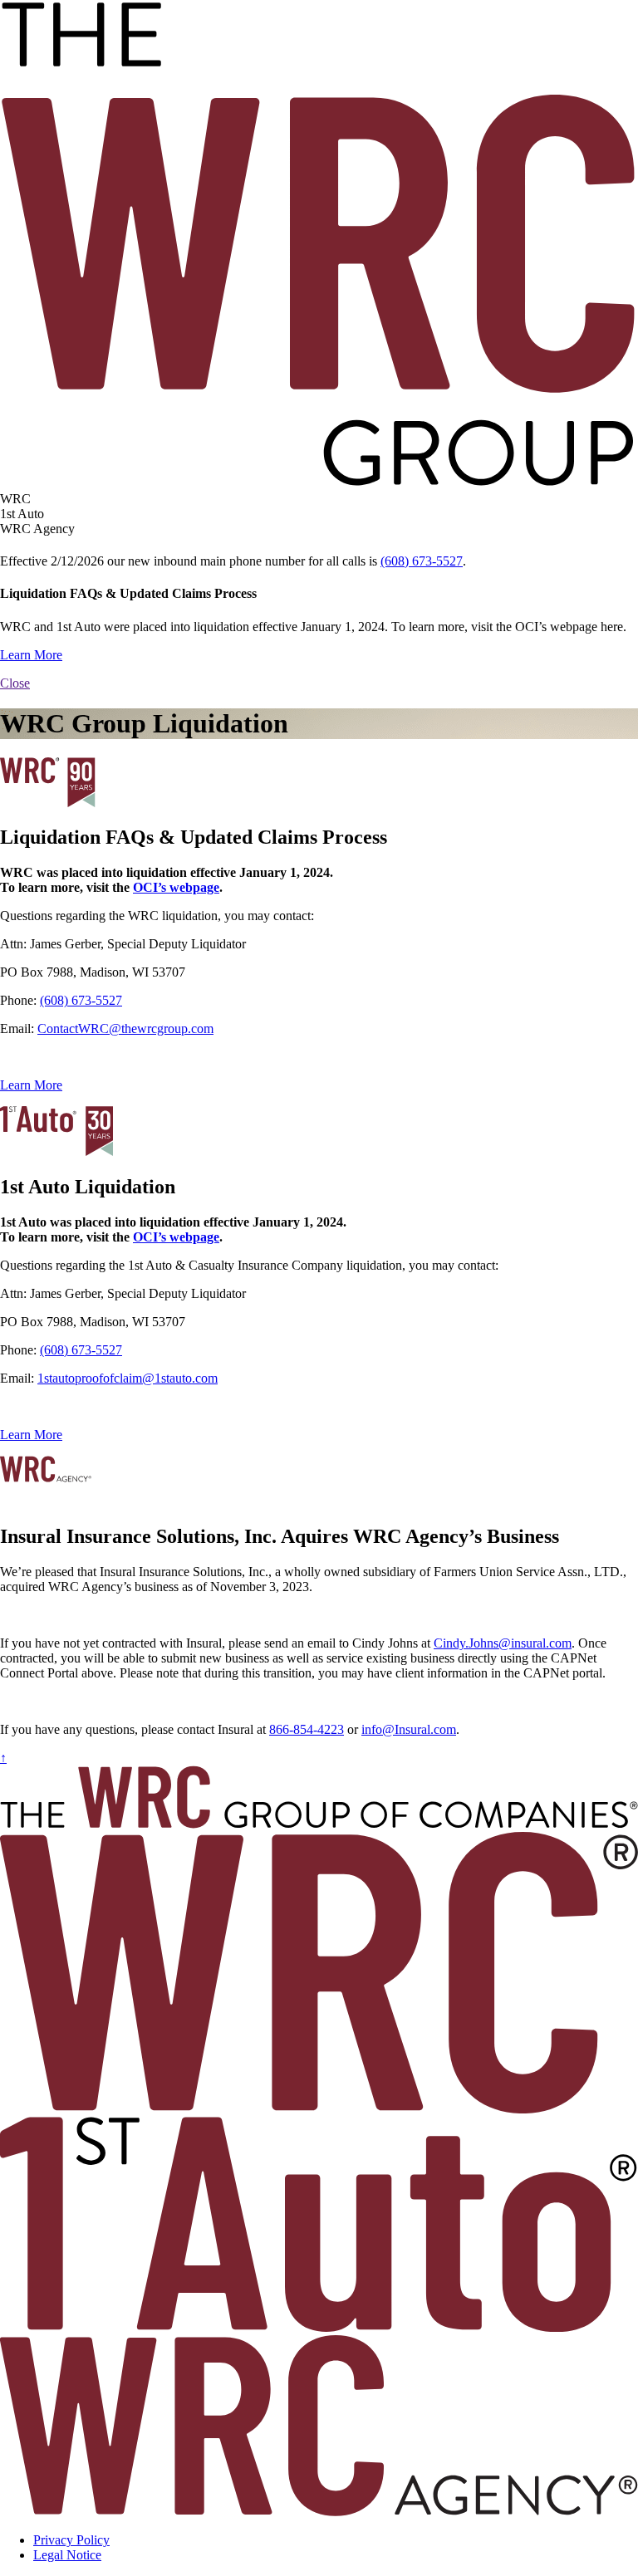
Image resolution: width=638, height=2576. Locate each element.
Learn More (31, 655)
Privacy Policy (71, 2540)
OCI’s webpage (176, 887)
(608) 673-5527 (422, 561)
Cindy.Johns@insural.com (503, 1643)
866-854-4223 (307, 1729)
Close (15, 683)
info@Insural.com (409, 1729)
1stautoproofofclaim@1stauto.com (128, 1378)
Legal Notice (67, 2555)
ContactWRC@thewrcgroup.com (125, 1028)
